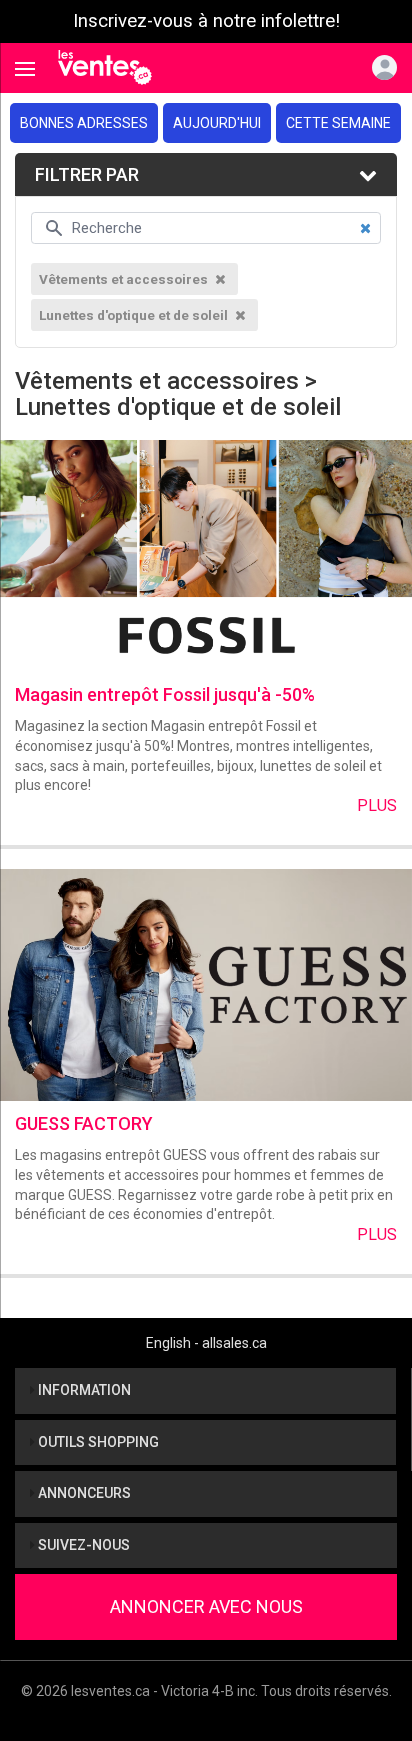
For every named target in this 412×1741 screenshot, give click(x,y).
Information (83, 1390)
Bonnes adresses (84, 123)
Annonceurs (83, 1493)
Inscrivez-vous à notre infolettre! (206, 21)
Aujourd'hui (217, 123)
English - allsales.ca (206, 1343)
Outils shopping (97, 1442)
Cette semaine (338, 123)
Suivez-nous (82, 1545)
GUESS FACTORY (84, 1123)
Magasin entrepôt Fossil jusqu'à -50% (165, 694)
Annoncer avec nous (206, 1606)
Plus (377, 805)
